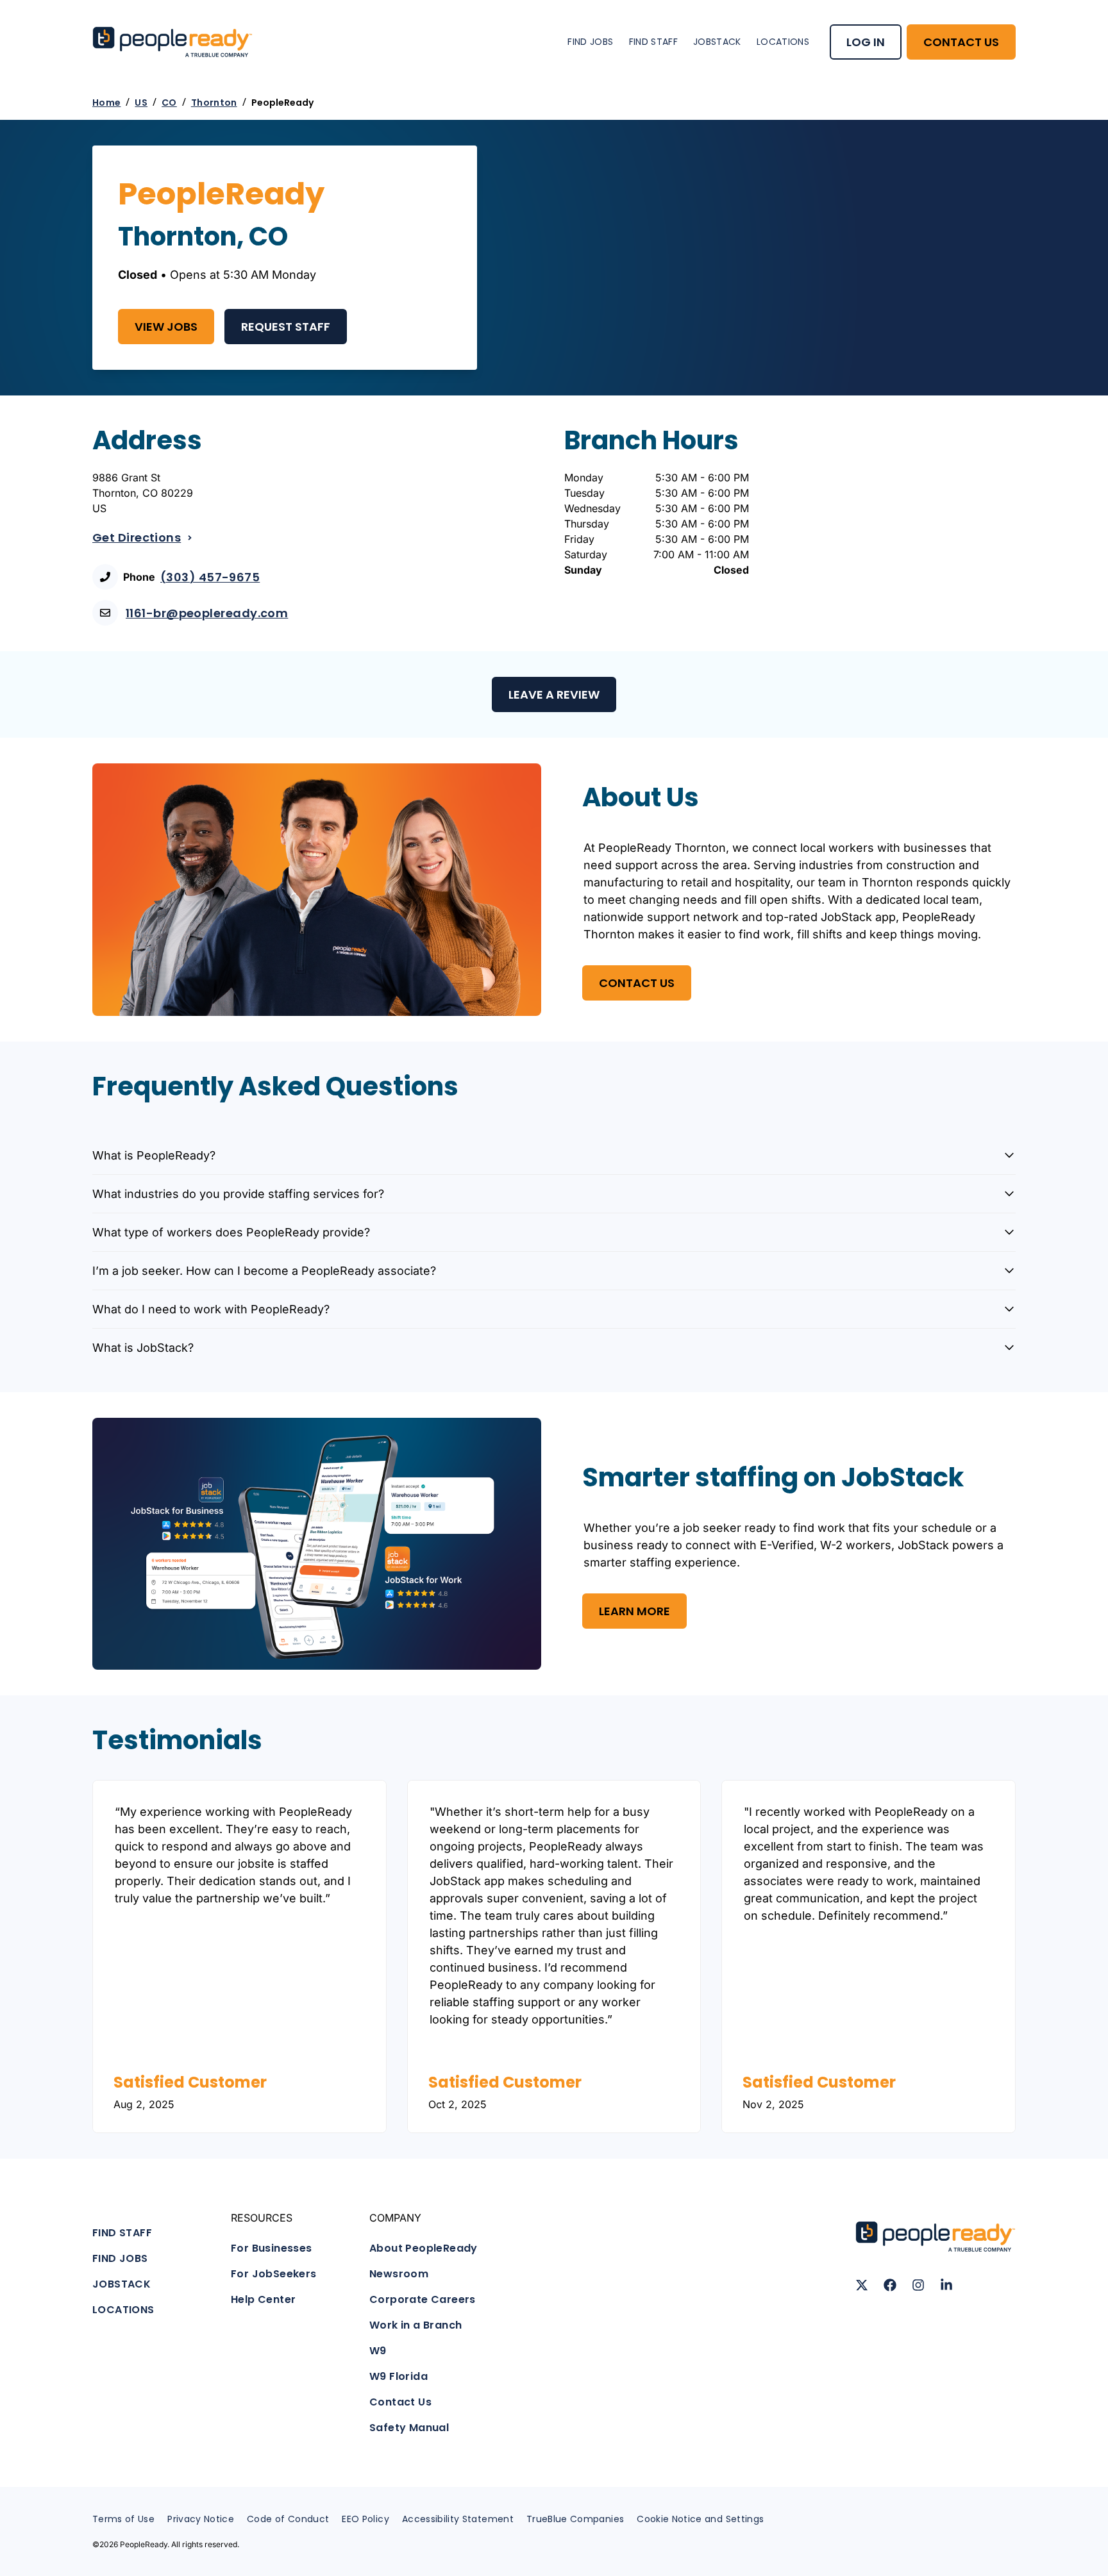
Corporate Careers (423, 2299)
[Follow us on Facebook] (890, 2285)
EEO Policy (365, 2519)
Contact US (637, 983)
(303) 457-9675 (210, 577)
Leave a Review (554, 694)
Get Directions (137, 537)
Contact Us (400, 2402)
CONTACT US (961, 42)
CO (169, 103)
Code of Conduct (288, 2519)
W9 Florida (399, 2376)
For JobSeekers (274, 2274)
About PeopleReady (424, 2248)
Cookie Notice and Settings (700, 2519)
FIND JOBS (590, 42)
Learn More (634, 1611)
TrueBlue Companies (575, 2519)
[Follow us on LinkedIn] (946, 2285)
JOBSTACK (717, 42)
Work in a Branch (415, 2325)
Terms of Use (123, 2519)
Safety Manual (409, 2428)
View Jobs (166, 327)
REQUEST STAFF (286, 327)
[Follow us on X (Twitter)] (862, 2285)
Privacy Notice (201, 2519)
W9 (378, 2351)
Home (106, 103)
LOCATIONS (783, 42)
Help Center (263, 2299)
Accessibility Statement (458, 2519)
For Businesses (272, 2248)
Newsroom (399, 2274)
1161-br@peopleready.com (207, 613)
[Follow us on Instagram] (918, 2285)
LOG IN (866, 42)
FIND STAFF (654, 42)
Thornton (214, 103)
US (141, 103)
